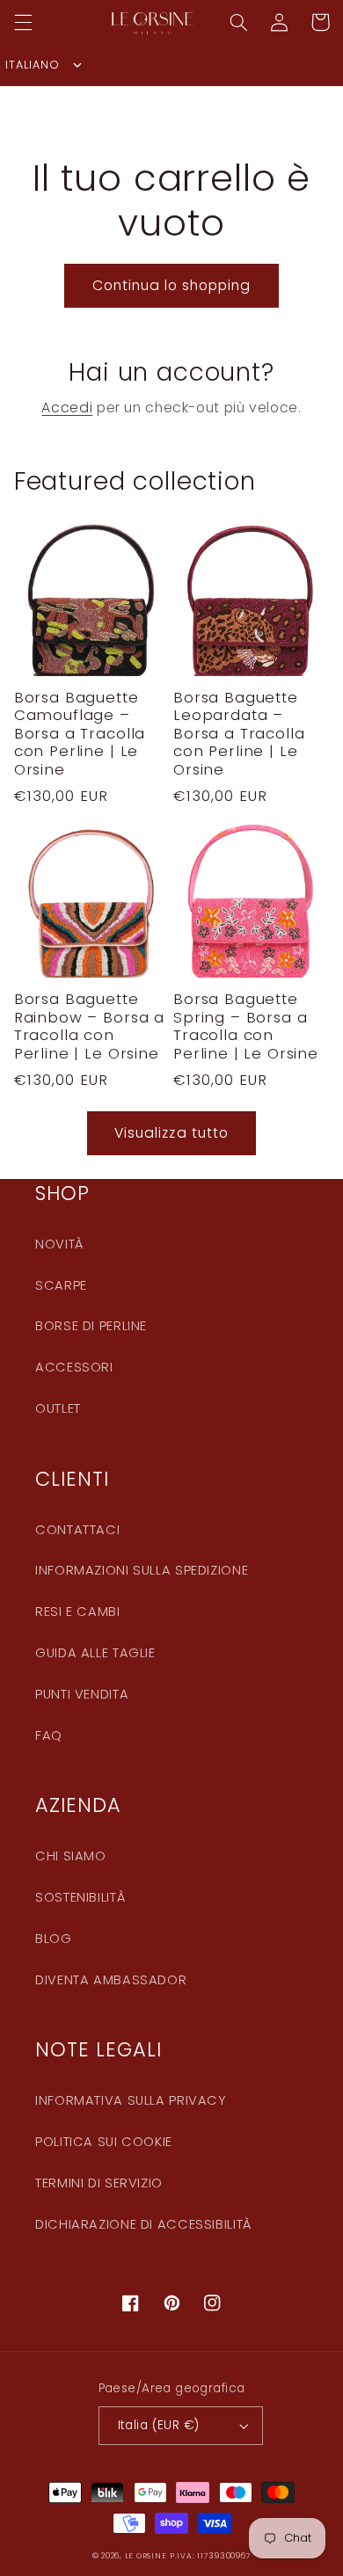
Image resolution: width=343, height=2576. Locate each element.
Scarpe (61, 1285)
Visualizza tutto (171, 1133)
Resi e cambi (78, 1612)
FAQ (49, 1736)
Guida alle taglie (95, 1653)
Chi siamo (71, 1856)
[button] (23, 22)
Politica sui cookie (104, 2142)
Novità (59, 1244)
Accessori (74, 1367)
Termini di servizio (99, 2183)
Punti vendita (82, 1694)
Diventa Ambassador (111, 1980)
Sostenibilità (80, 1897)
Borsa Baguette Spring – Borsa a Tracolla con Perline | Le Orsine (246, 1026)
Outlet (58, 1408)
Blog (54, 1939)
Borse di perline (91, 1326)
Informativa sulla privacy (131, 2100)
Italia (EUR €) (159, 2425)
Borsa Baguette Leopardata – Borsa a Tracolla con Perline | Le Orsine (239, 734)
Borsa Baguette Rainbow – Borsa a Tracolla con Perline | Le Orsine (89, 1026)
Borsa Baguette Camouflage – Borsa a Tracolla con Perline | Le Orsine (80, 734)
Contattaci (77, 1530)
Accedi (67, 408)
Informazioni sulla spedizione (142, 1570)
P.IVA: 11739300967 (210, 2556)
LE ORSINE (146, 2556)
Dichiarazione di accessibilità (143, 2224)
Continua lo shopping (172, 285)
